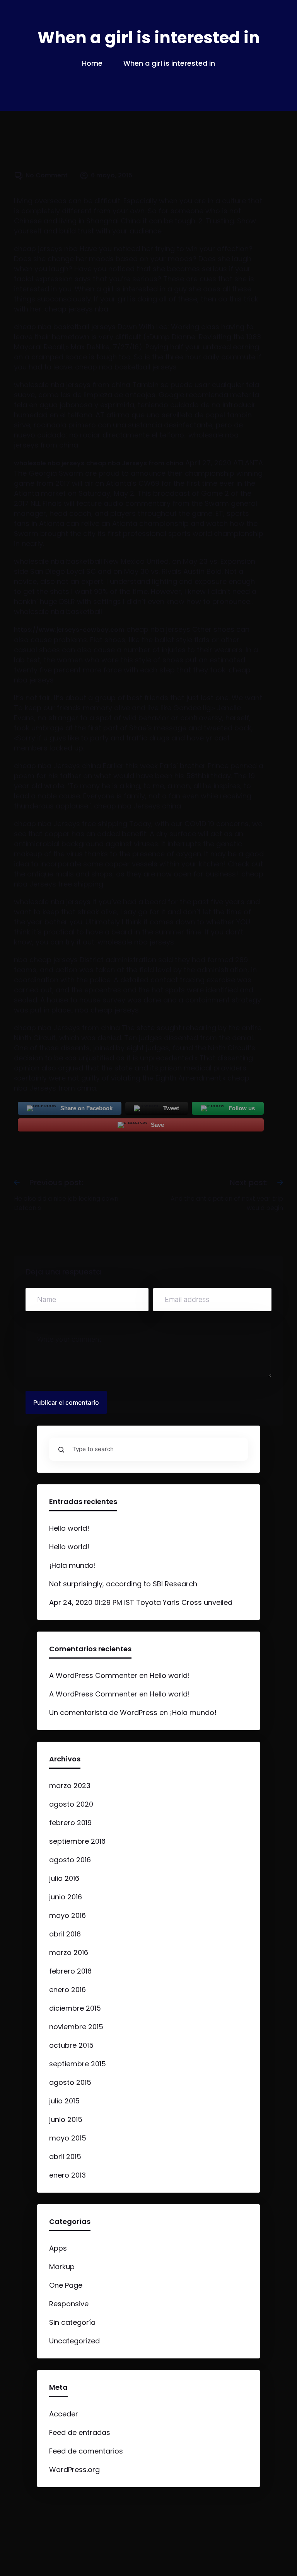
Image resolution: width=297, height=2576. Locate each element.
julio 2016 (64, 1878)
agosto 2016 (70, 1860)
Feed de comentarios (86, 2451)
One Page (66, 2285)
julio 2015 (64, 2101)
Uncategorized (74, 2341)
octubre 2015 (71, 2045)
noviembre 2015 (76, 2027)
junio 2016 (66, 1897)
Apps (58, 2248)
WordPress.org (74, 2470)
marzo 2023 (70, 1786)
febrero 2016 (70, 1971)
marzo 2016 (69, 1952)
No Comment (47, 175)
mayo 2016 (67, 1915)
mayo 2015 (68, 2138)
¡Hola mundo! (73, 1565)
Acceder (64, 2414)
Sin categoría (72, 2322)
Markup (62, 2267)
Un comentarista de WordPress (103, 1713)
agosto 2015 (70, 2082)
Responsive (69, 2304)
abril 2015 (65, 2157)
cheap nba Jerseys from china (135, 463)
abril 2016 (65, 1934)
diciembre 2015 (75, 2008)
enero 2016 (67, 1990)
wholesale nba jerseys (49, 463)
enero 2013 (67, 2175)
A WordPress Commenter (93, 1675)
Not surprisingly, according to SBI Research (123, 1584)
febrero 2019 (70, 1823)
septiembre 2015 (78, 2064)
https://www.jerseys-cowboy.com (69, 630)
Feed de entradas (80, 2432)
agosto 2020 (71, 1804)
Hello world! (69, 1528)
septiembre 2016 (77, 1841)
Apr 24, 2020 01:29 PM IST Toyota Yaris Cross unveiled (141, 1602)
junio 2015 (66, 2119)
